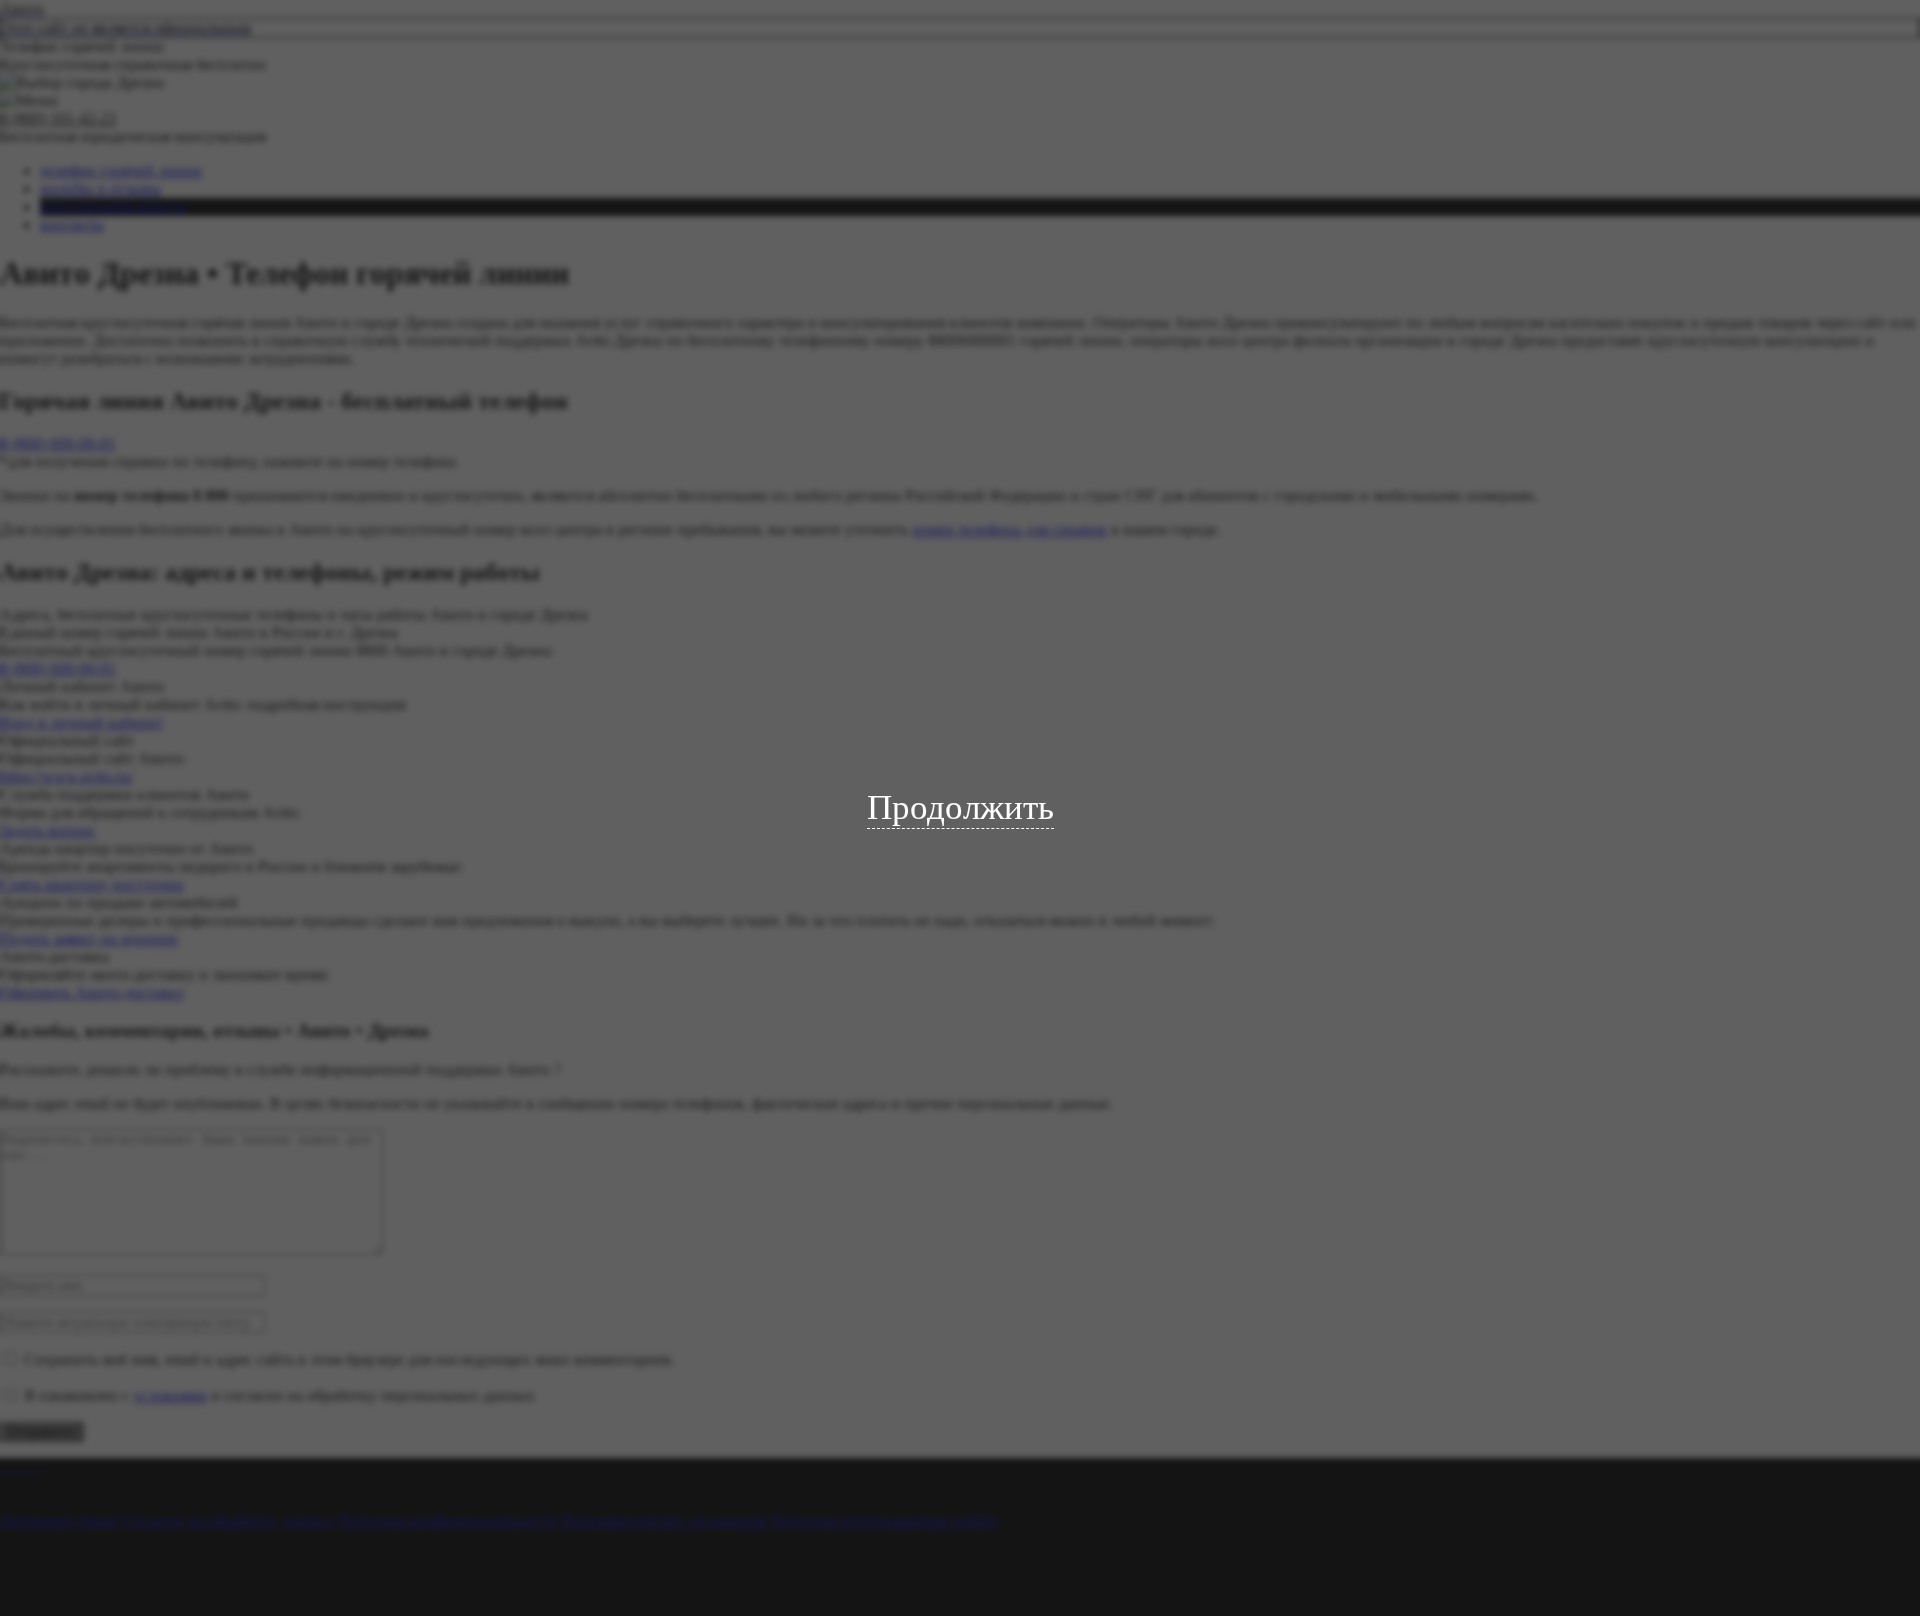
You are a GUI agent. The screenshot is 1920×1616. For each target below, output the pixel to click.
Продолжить (960, 807)
